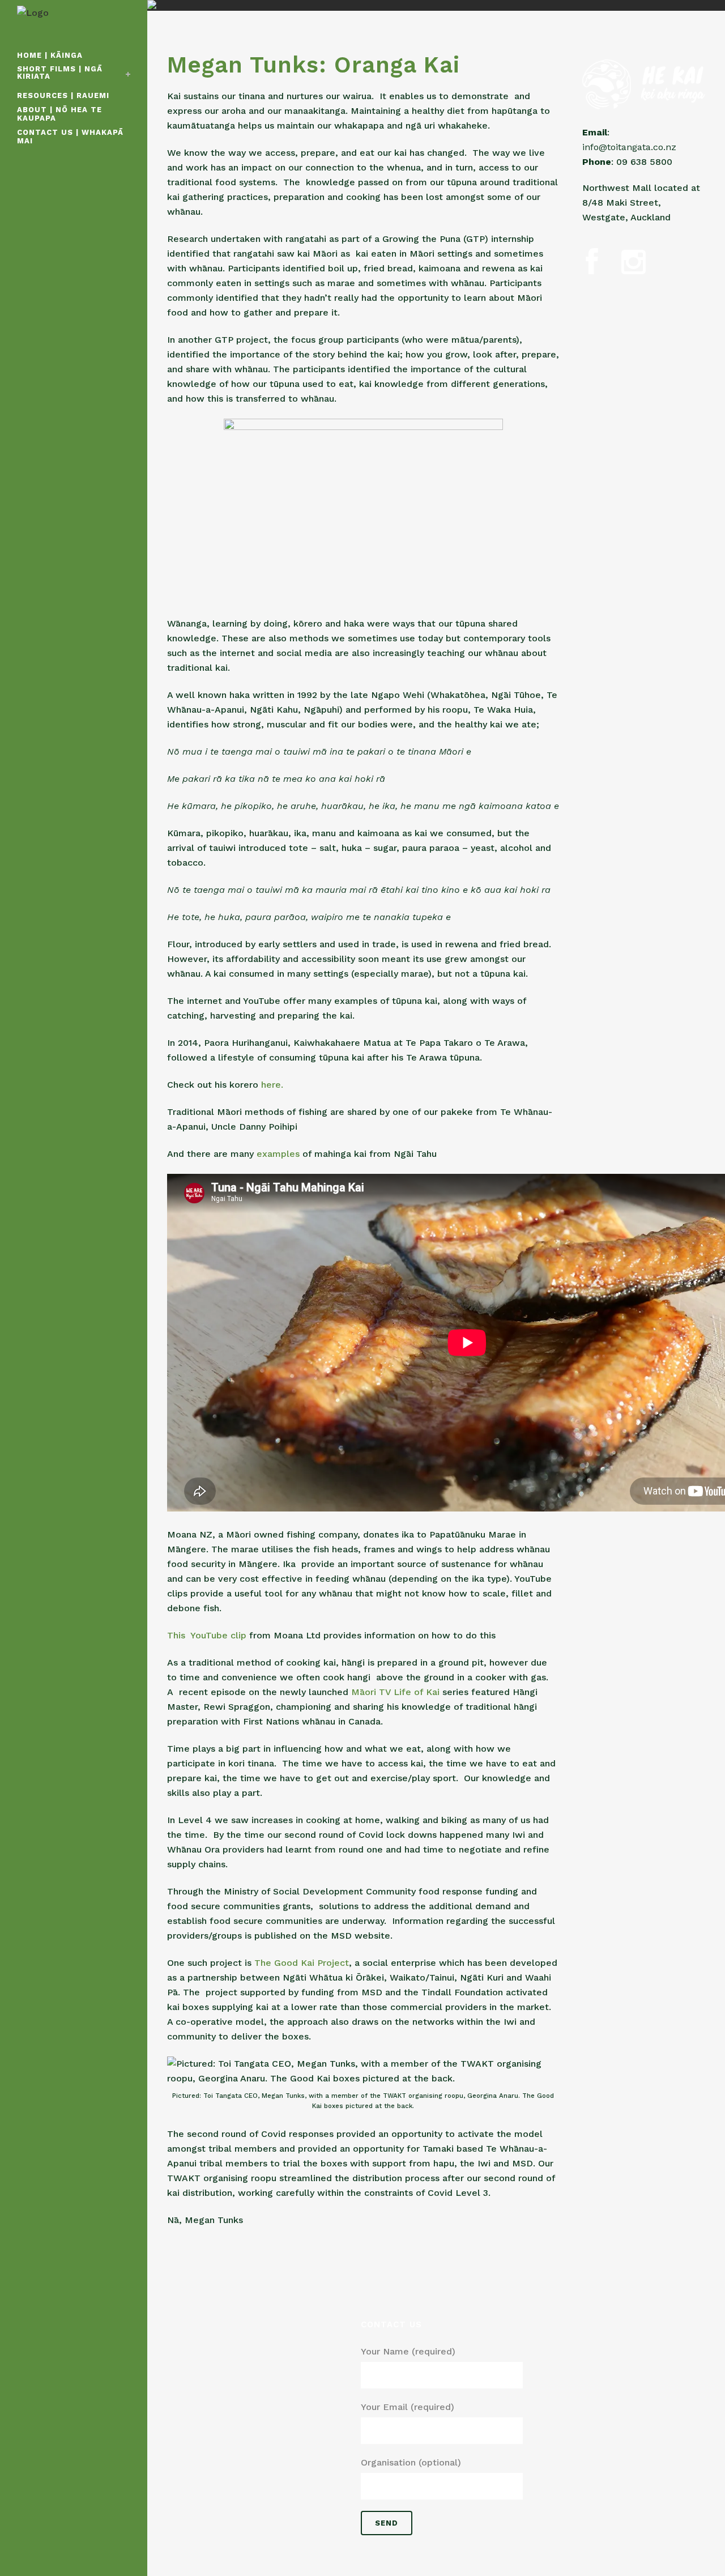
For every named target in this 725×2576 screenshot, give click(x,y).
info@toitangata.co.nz (629, 147)
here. (272, 1085)
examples (278, 1154)
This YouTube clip (207, 1635)
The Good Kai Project (302, 1963)
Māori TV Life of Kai (397, 1692)
